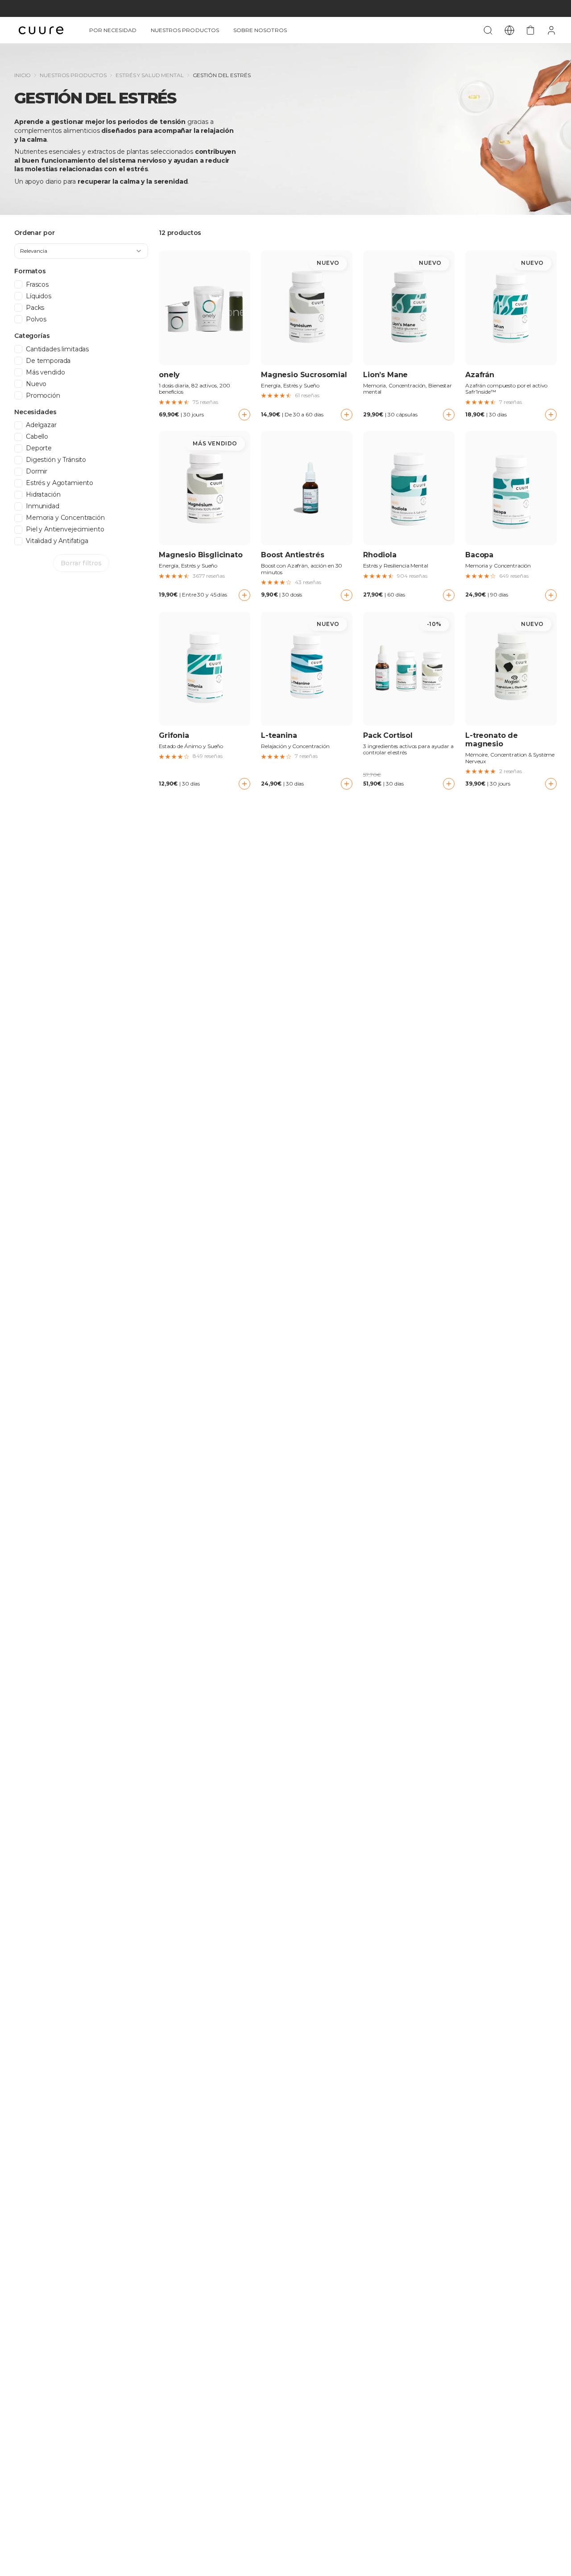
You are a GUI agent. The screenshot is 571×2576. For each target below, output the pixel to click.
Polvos (36, 319)
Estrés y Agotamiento (60, 483)
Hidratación (43, 495)
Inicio (23, 75)
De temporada (48, 361)
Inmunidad (43, 506)
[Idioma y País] (509, 30)
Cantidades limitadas (57, 349)
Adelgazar (41, 425)
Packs (35, 308)
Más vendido (45, 372)
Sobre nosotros (260, 30)
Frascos (37, 285)
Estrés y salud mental (149, 75)
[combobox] (81, 251)
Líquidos (39, 296)
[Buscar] (488, 30)
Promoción (43, 396)
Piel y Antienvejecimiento (65, 529)
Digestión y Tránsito (56, 460)
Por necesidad (113, 30)
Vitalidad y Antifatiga (57, 541)
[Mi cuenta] (551, 30)
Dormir (37, 471)
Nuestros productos (185, 30)
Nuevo (36, 384)
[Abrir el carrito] (530, 30)
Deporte (39, 448)
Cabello (37, 437)
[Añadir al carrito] (244, 415)
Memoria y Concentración (65, 518)
